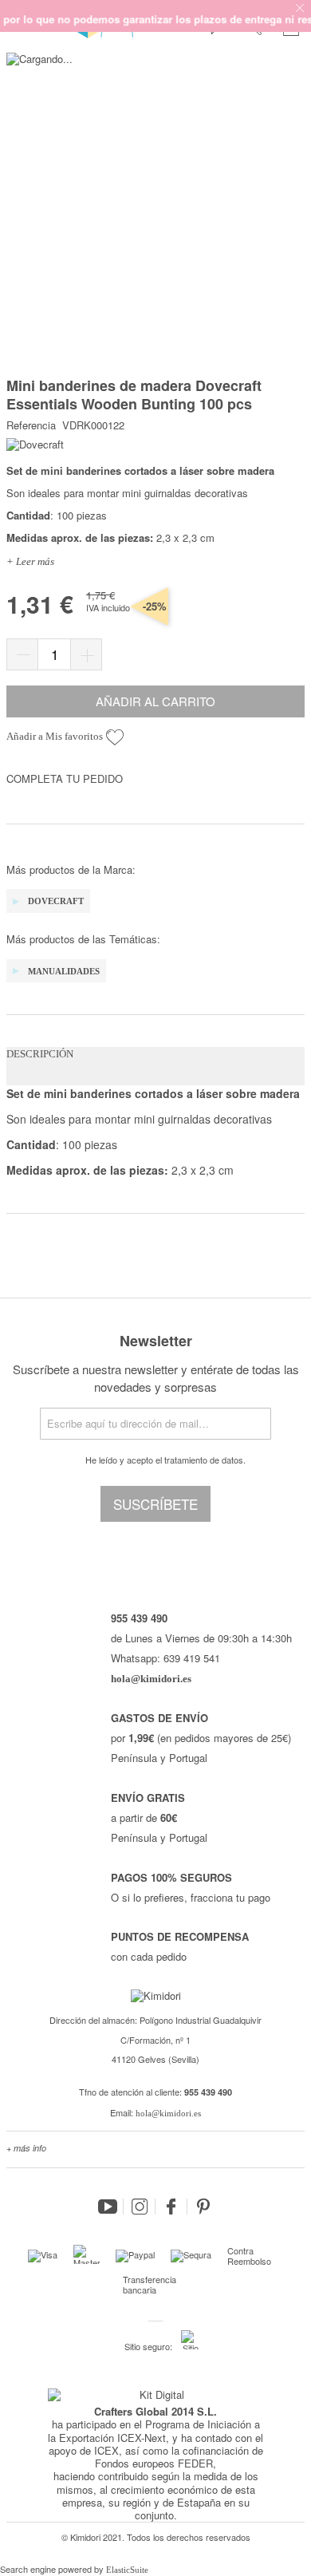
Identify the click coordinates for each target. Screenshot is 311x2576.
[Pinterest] (203, 2207)
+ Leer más (30, 561)
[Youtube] (108, 2207)
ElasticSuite (127, 2570)
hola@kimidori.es (168, 2113)
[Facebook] (171, 2207)
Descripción (40, 1054)
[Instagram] (140, 2207)
